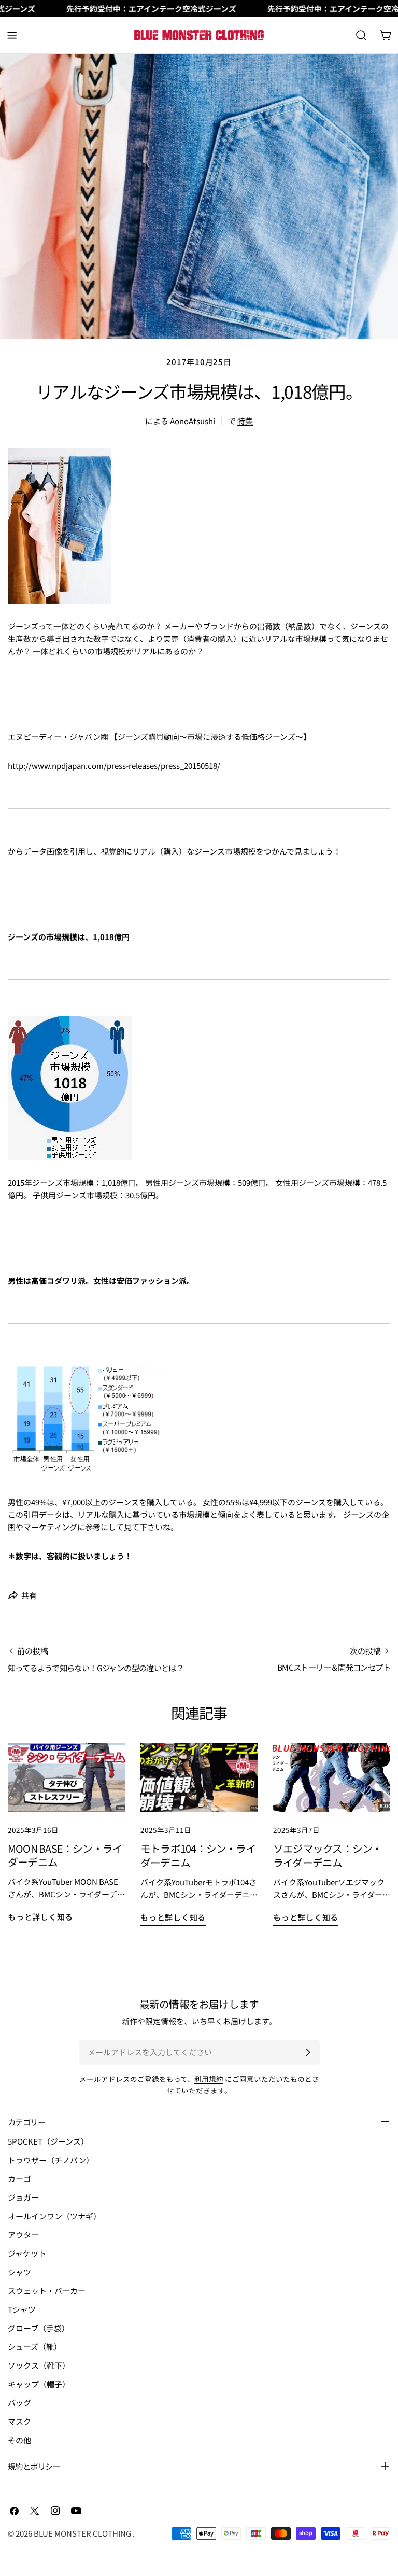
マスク (19, 2421)
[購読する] (308, 2052)
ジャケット (27, 2253)
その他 (19, 2440)
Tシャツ (22, 2309)
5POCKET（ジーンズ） (48, 2141)
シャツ (19, 2272)
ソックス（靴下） (39, 2365)
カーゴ (19, 2179)
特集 (245, 421)
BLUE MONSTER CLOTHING (83, 2533)
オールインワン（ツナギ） (54, 2216)
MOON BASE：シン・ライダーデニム (65, 1855)
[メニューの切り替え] (12, 35)
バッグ (19, 2403)
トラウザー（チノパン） (51, 2160)
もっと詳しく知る (40, 1917)
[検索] (361, 35)
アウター (23, 2235)
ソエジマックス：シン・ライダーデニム (328, 1855)
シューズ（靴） (35, 2347)
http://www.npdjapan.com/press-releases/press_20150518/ (114, 766)
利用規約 (209, 2079)
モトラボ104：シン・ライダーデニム (198, 1855)
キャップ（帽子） (39, 2384)
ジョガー (23, 2197)
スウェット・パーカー (47, 2291)
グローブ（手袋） (39, 2328)
